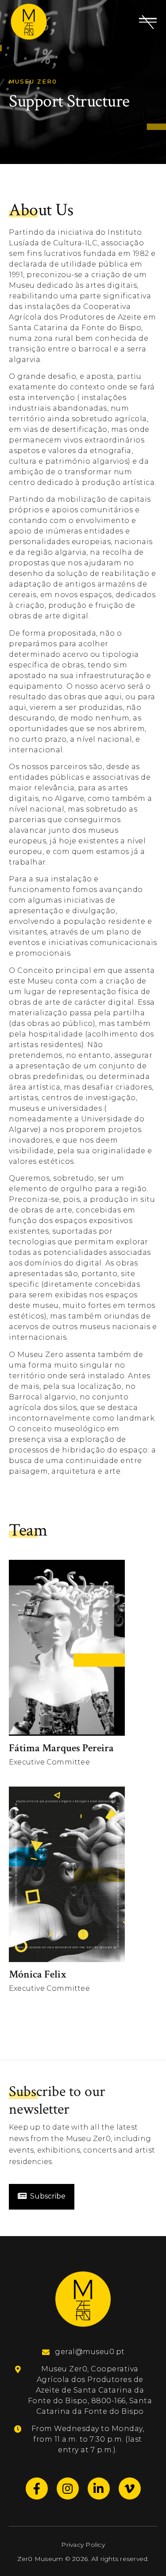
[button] (148, 22)
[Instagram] (68, 2488)
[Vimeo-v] (130, 2488)
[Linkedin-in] (99, 2488)
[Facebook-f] (37, 2488)
